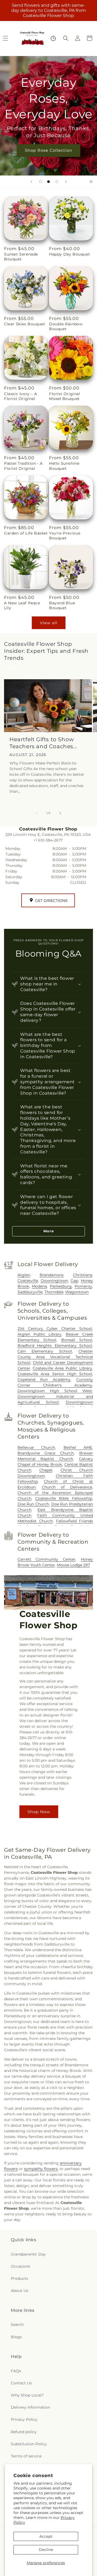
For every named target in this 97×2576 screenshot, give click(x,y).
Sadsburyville (30, 1292)
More (49, 1231)
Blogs (16, 2337)
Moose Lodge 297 (73, 1565)
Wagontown (77, 1292)
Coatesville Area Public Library (62, 1368)
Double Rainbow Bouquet (66, 326)
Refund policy (24, 2432)
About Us (20, 2291)
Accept (46, 2536)
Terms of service (26, 2456)
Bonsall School (77, 1340)
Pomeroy (83, 1286)
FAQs (16, 2371)
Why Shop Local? (27, 2395)
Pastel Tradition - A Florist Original (23, 466)
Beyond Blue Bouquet (62, 605)
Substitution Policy (29, 2444)
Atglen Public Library (40, 1334)
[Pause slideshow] (91, 182)
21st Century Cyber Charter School (55, 1329)
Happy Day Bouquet (70, 254)
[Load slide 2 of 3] (48, 182)
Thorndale (54, 1292)
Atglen (24, 1275)
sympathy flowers (41, 2169)
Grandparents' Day (28, 2254)
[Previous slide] (31, 182)
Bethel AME (78, 1447)
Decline (46, 2550)
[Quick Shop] (53, 38)
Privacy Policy (24, 2419)
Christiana (83, 1275)
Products (19, 2278)
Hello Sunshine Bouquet (64, 466)
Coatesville (28, 1281)
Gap (74, 1281)
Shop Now (39, 1811)
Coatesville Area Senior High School (55, 1374)
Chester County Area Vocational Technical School (55, 1357)
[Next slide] (66, 182)
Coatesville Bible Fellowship (64, 1498)
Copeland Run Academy (44, 1380)
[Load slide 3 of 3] (57, 182)
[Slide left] (37, 813)
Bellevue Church (36, 1447)
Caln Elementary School (45, 1351)
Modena (39, 1286)
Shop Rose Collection (48, 150)
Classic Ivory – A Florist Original (20, 396)
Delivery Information (30, 2407)
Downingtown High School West (55, 1391)
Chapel (46, 1470)
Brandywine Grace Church (46, 1453)
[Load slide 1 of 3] (40, 182)
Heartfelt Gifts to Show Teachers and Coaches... (43, 743)
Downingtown (54, 1281)
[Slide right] (60, 813)
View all (49, 623)
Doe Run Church (33, 1504)
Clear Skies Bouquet (25, 324)
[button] (66, 38)
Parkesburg (61, 1286)
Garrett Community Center (47, 1559)
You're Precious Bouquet (65, 536)
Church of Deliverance (67, 1487)
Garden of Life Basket (26, 533)
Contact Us (21, 2383)
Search (17, 2325)
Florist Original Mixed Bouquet (65, 396)
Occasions (20, 2266)
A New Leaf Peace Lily (22, 605)
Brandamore (51, 1275)
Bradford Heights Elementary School (55, 1346)
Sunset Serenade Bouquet (21, 257)
